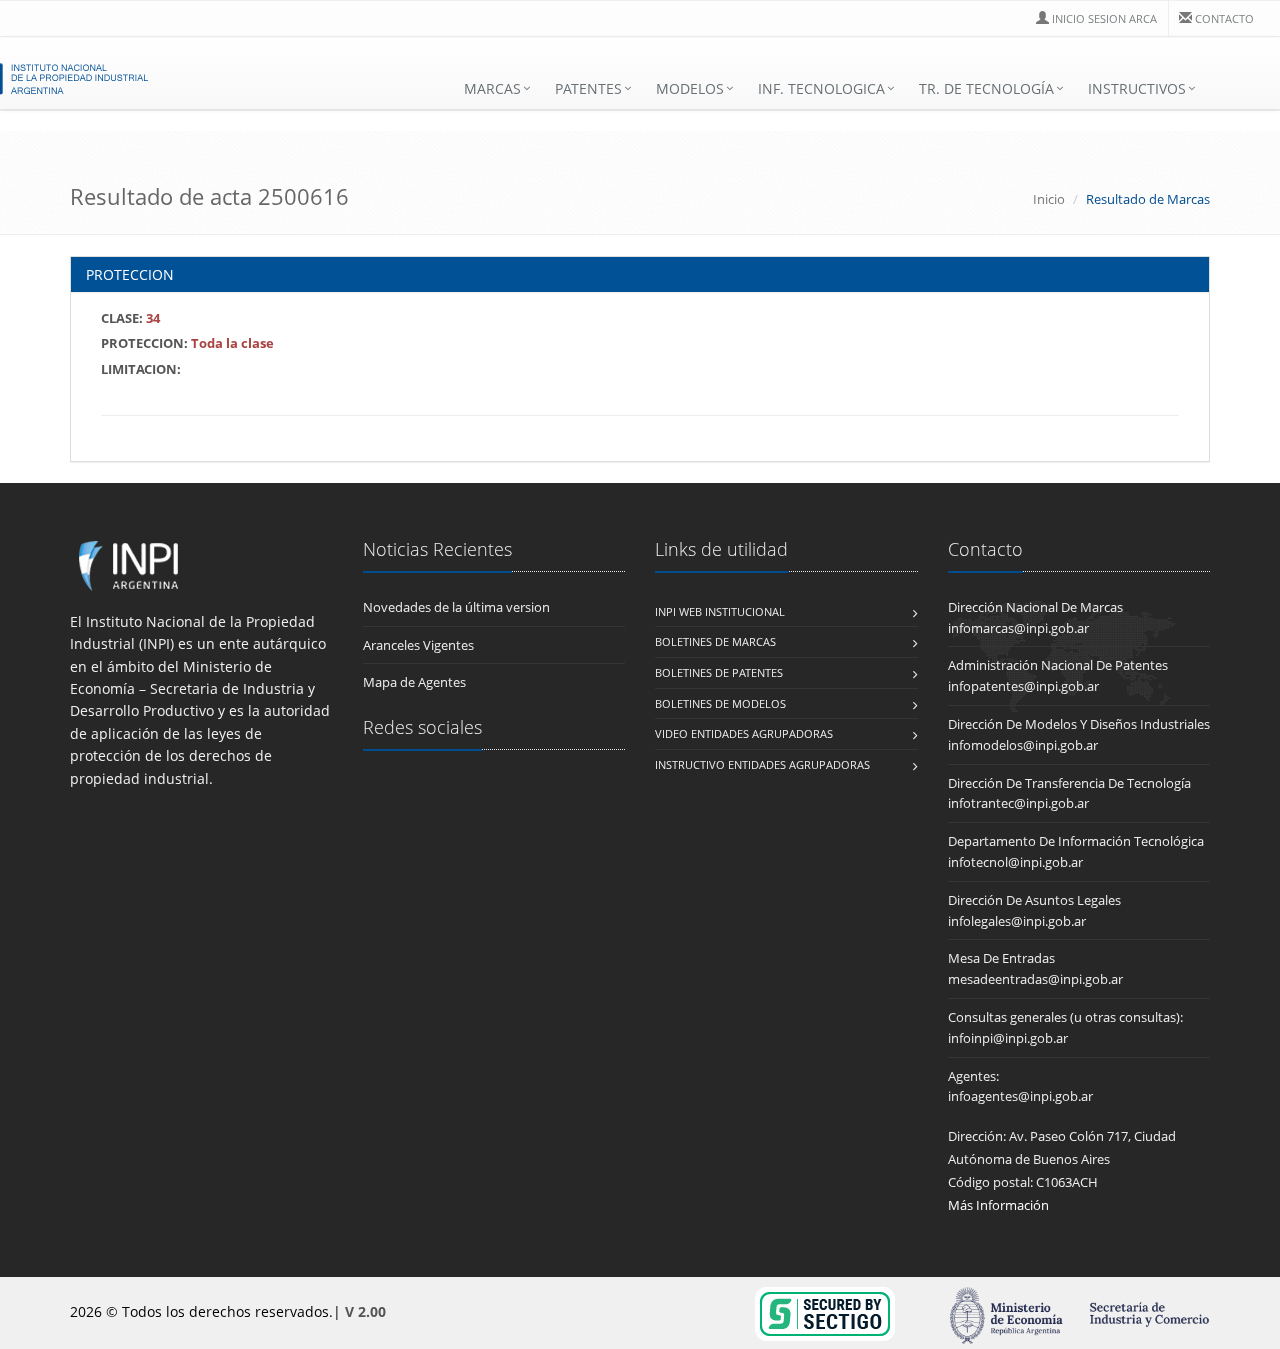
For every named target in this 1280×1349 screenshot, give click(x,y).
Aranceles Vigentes (418, 645)
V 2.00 (365, 1311)
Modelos (690, 88)
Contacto (1224, 19)
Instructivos (1137, 88)
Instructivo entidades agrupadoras (762, 764)
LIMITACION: (141, 369)
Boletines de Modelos (720, 703)
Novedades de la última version (456, 607)
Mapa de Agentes (414, 682)
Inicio (1049, 199)
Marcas (492, 88)
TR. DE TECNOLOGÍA (986, 88)
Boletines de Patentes (719, 672)
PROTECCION (130, 274)
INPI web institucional (720, 611)
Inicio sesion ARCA (1104, 19)
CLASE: (130, 318)
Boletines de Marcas (715, 641)
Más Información (998, 1205)
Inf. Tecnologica (821, 88)
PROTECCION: (187, 343)
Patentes (588, 88)
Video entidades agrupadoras (744, 733)
